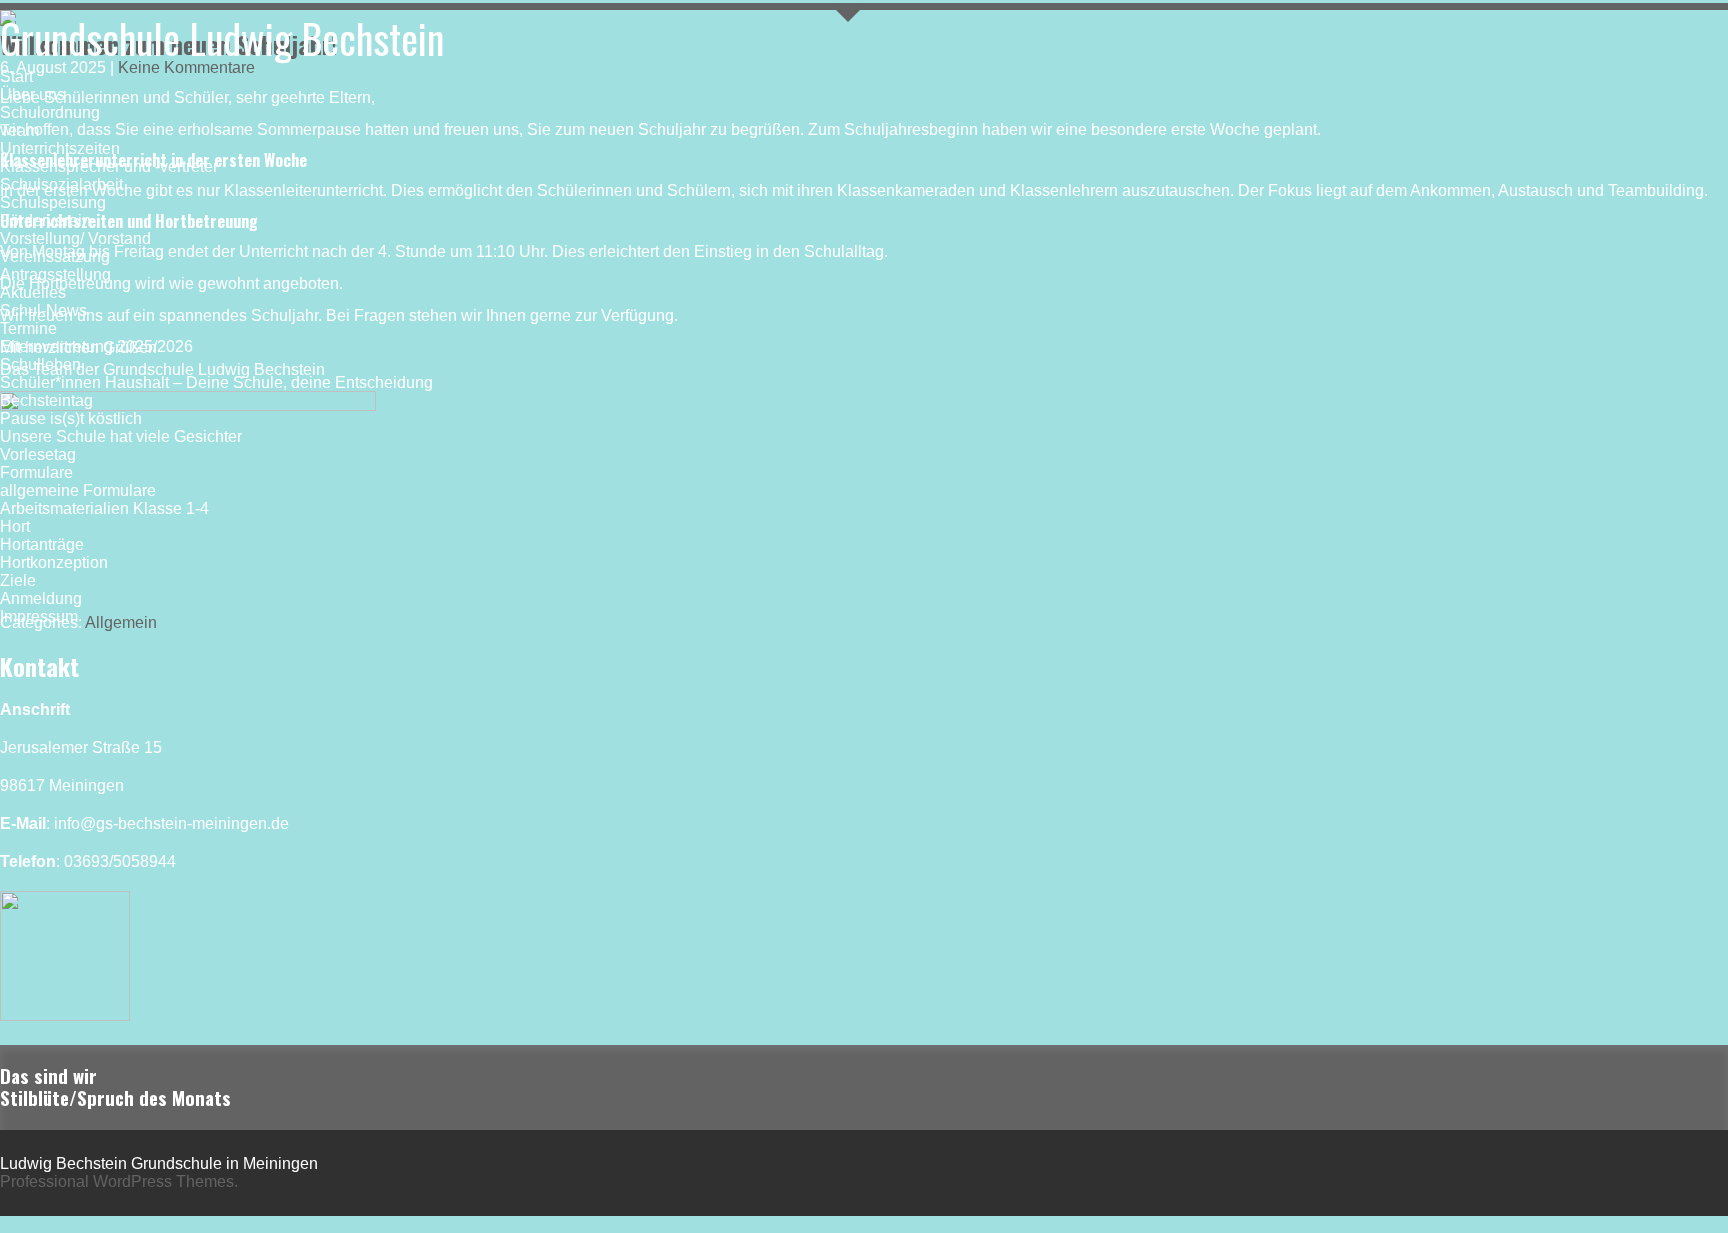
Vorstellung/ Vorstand (75, 238)
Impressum (39, 616)
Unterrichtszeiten (60, 148)
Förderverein (45, 220)
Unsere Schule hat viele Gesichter (121, 436)
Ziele (18, 580)
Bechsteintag (46, 400)
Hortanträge (42, 544)
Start (16, 76)
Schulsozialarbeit (61, 184)
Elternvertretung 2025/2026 (96, 346)
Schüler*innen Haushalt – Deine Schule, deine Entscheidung (216, 382)
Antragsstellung (55, 274)
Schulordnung (50, 112)
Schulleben (40, 364)
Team (19, 130)
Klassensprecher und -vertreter (109, 166)
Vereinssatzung (55, 256)
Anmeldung (41, 598)
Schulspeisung (53, 202)
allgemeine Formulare (78, 490)
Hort (15, 526)
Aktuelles (33, 292)
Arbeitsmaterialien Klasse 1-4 (104, 508)
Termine (28, 328)
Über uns (32, 94)
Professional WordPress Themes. (119, 1181)
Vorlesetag (38, 454)
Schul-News (43, 310)
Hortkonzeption (54, 562)
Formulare (36, 472)
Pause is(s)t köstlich (71, 418)
